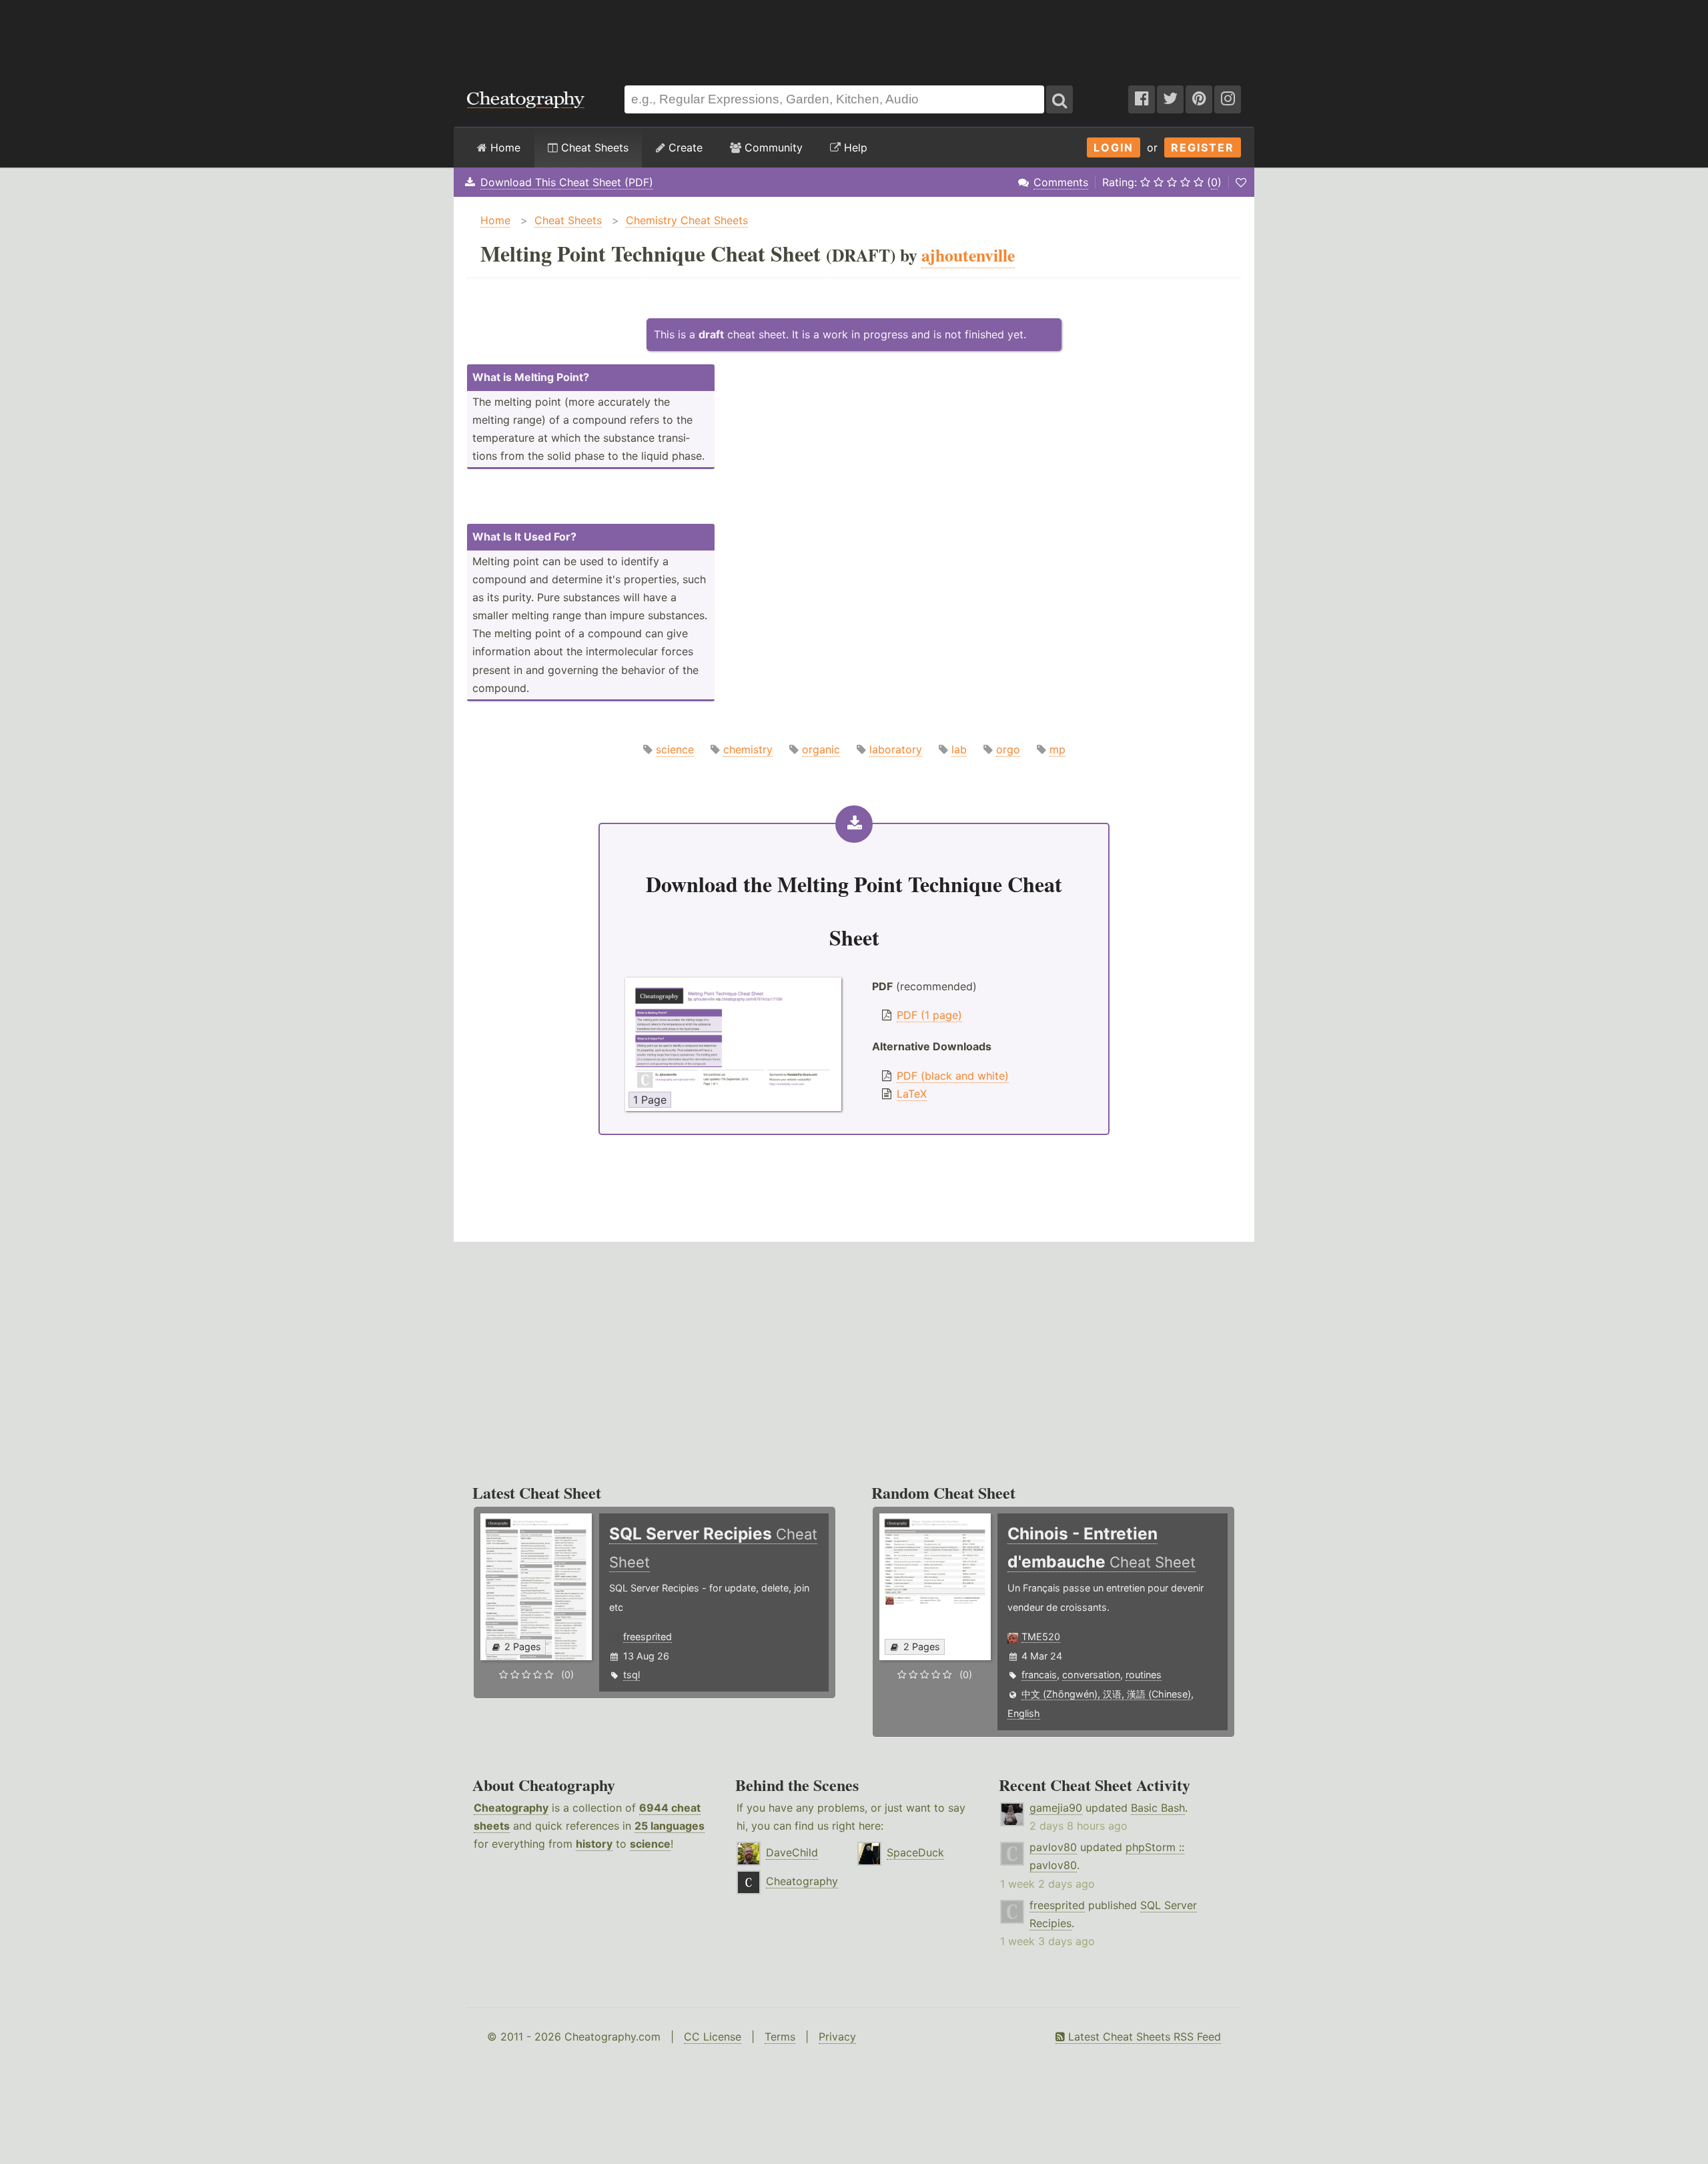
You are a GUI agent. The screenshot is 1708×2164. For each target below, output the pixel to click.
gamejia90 (1056, 1808)
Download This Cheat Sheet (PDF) (567, 182)
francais (1039, 1675)
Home (504, 147)
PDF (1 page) (929, 1015)
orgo (1008, 749)
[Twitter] (1170, 99)
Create (684, 147)
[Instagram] (1228, 99)
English (1024, 1713)
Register (1203, 147)
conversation (1091, 1675)
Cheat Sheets (593, 147)
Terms (780, 2037)
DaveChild (792, 1852)
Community (772, 147)
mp (1057, 749)
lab (959, 749)
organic (821, 749)
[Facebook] (1142, 99)
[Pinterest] (1199, 99)
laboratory (896, 749)
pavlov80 (1053, 1847)
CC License (713, 2037)
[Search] (1059, 99)
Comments (1061, 182)
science (675, 749)
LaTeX (912, 1094)
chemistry (748, 749)
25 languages (670, 1826)
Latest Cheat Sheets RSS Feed (1143, 2037)
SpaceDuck (915, 1852)
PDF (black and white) (953, 1076)
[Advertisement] (854, 36)
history (594, 1844)
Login (1114, 147)
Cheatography (511, 1808)
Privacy (837, 2037)
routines (1144, 1675)
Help (854, 147)
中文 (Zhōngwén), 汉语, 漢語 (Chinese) (1106, 1694)
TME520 (1041, 1637)
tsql (631, 1675)
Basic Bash (1158, 1808)
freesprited (648, 1637)
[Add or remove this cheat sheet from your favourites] (1241, 182)
